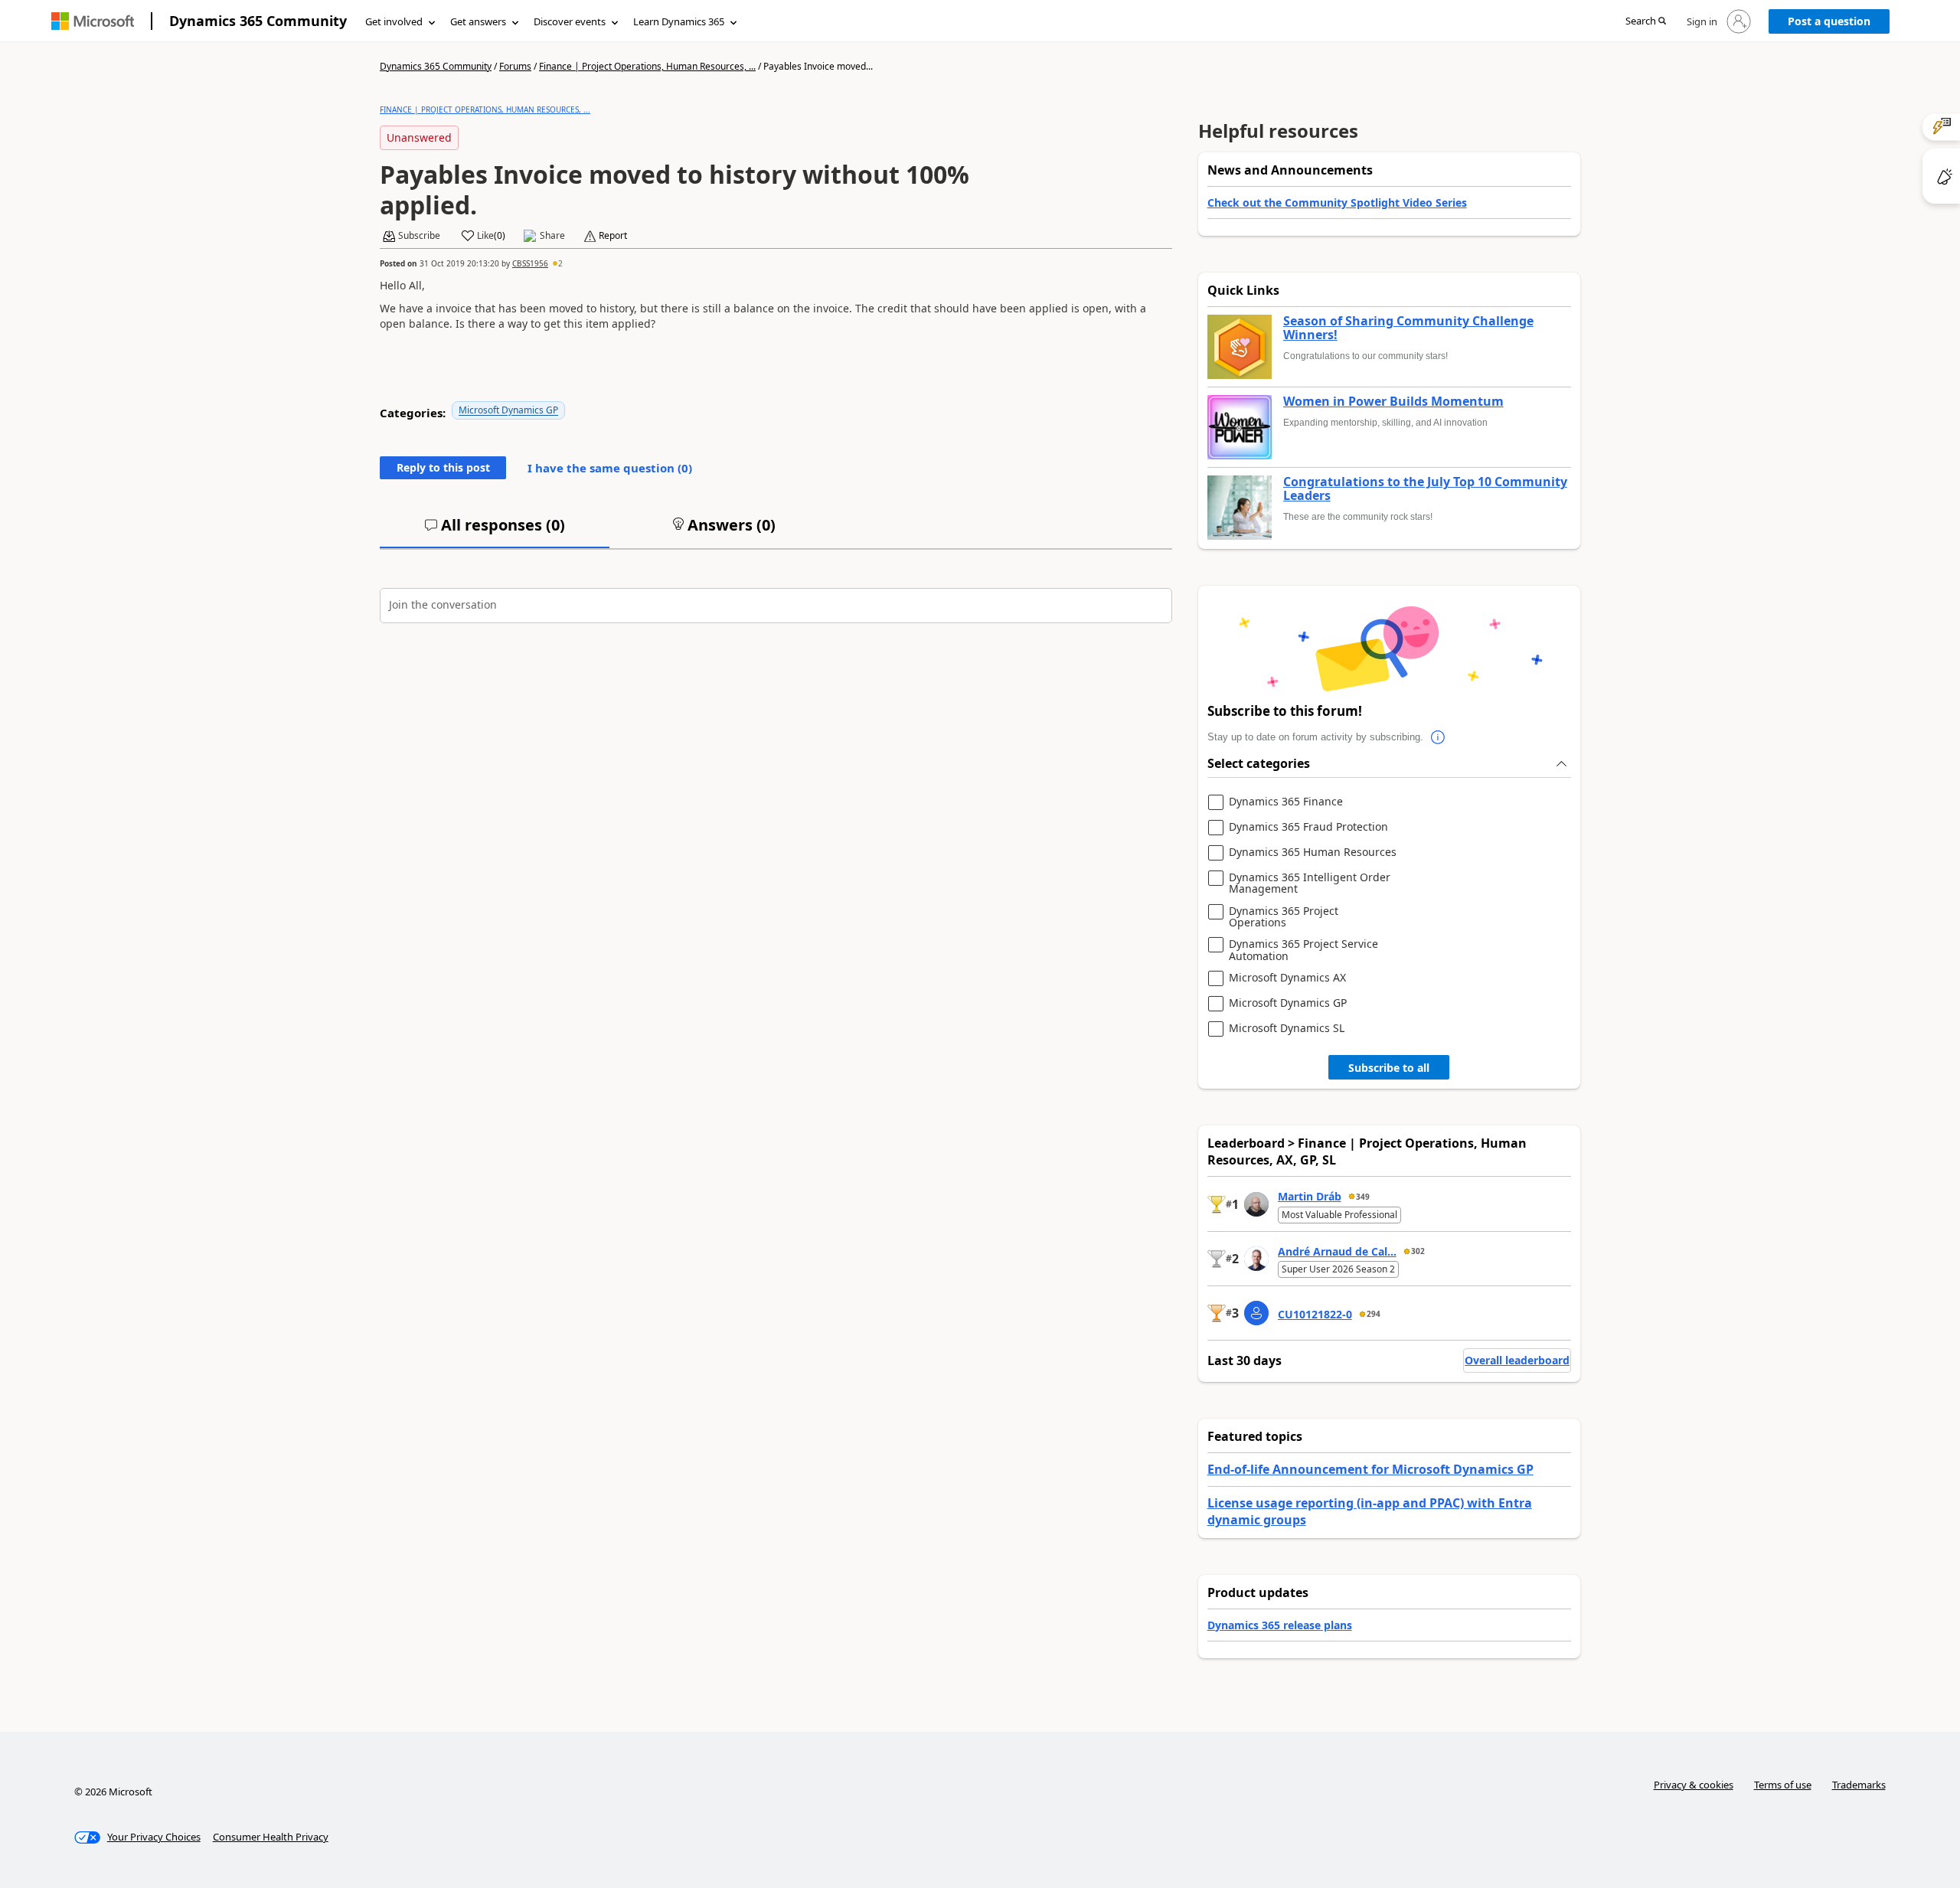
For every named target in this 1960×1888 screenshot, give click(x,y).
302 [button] (1418, 1251)
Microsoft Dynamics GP (508, 410)
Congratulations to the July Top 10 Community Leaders (1425, 489)
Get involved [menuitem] (394, 21)
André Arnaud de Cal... (1337, 1251)
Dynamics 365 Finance (1286, 802)
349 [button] (1363, 1197)
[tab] (495, 531)
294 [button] (1374, 1314)
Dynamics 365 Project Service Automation (1303, 950)
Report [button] (613, 236)
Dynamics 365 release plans (1280, 1625)
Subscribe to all (1389, 1068)
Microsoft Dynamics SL (1287, 1029)
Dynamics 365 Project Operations (1284, 917)
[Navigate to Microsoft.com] (93, 21)
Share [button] (552, 236)
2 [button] (560, 263)
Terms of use (1783, 1785)
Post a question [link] (1829, 21)
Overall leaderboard (1517, 1360)
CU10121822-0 (1315, 1314)
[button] (1646, 22)
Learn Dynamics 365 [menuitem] (679, 21)
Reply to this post (443, 467)
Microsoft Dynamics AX (1287, 978)
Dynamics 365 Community (258, 21)
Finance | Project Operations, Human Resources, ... (647, 66)
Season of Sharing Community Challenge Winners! (1408, 328)
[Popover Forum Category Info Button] (1439, 737)
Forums (515, 66)
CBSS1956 (530, 263)
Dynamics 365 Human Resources (1313, 853)
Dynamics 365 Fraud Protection (1308, 827)
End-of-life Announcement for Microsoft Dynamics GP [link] (1370, 1469)
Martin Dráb (1310, 1196)
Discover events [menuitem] (570, 21)
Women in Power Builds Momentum (1393, 402)
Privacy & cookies (1694, 1785)
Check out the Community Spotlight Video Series (1337, 203)
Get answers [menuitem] (478, 21)
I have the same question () (610, 468)
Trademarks (1859, 1785)
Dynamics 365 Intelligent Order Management (1310, 883)
